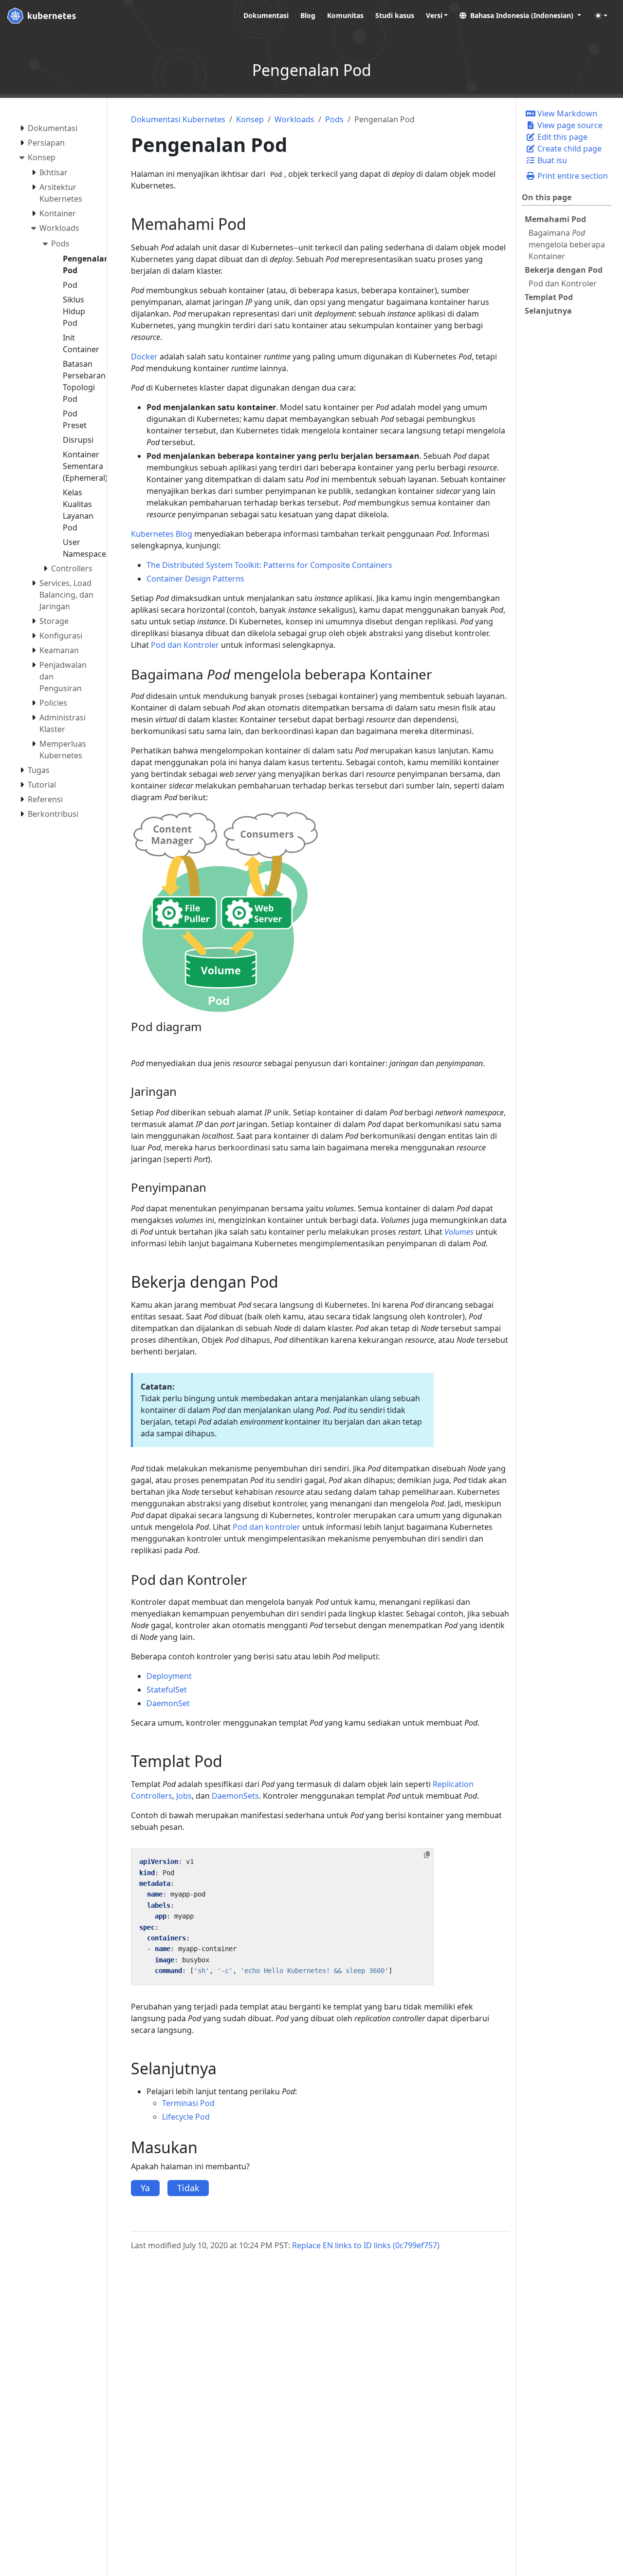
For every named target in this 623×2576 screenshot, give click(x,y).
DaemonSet (168, 1703)
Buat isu (551, 160)
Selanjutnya (548, 311)
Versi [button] (434, 15)
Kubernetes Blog (162, 534)
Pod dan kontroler (266, 1527)
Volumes (459, 1232)
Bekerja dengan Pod (564, 270)
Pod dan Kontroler (563, 283)
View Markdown (566, 113)
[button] (520, 15)
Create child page (568, 149)
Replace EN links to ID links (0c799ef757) (366, 2245)
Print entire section (572, 176)
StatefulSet (167, 1690)
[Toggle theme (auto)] (601, 16)
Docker (144, 357)
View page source (569, 125)
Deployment (169, 1676)
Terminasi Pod (188, 2103)
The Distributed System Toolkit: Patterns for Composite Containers (269, 565)
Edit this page (561, 137)
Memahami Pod (555, 219)
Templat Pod (549, 297)
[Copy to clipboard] (427, 1855)
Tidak (188, 2188)
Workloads (294, 119)
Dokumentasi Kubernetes (178, 119)
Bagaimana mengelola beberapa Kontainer (567, 244)
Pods (334, 119)
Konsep (250, 119)
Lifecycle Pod (186, 2117)
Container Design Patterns (195, 579)
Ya (145, 2188)
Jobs (184, 1796)
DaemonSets (235, 1796)
